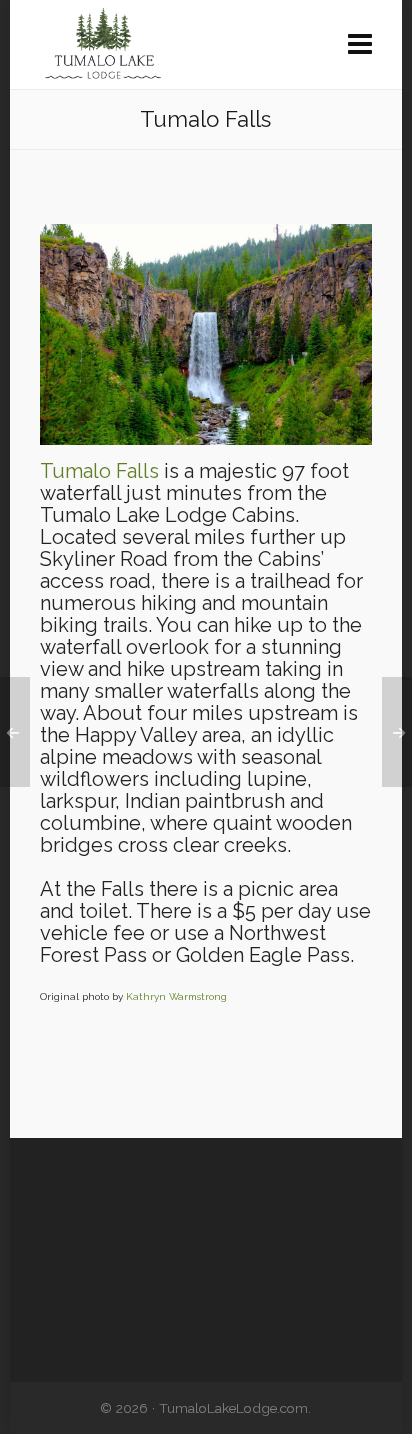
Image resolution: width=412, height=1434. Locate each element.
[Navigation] (360, 45)
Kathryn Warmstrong (176, 996)
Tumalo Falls (99, 471)
